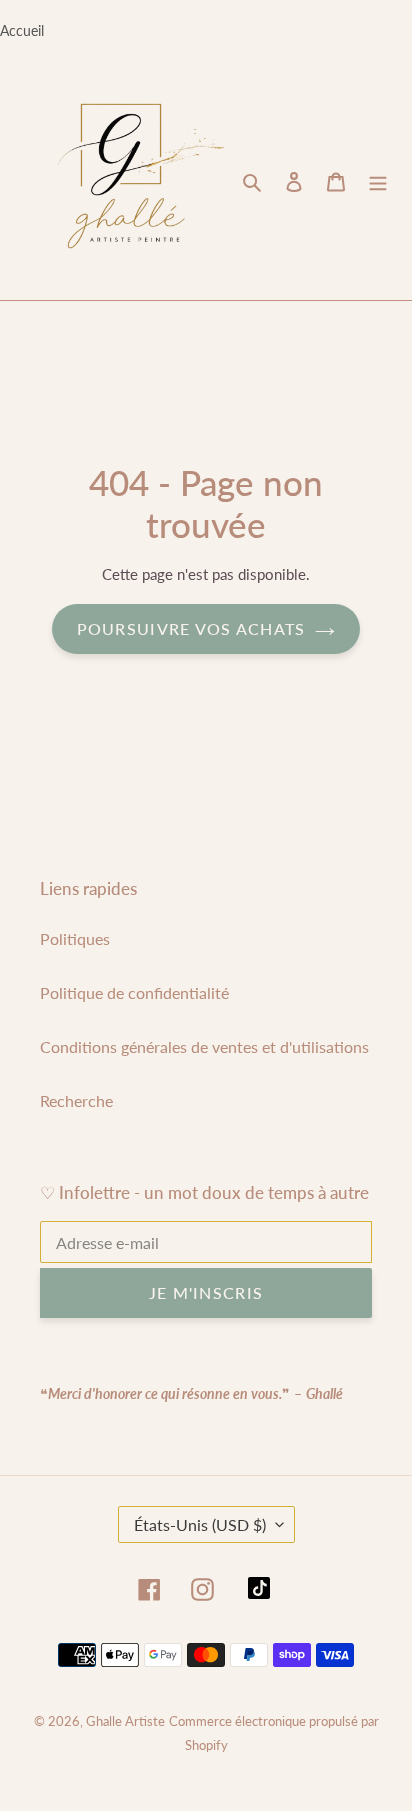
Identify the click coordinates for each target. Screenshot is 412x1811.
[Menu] (378, 181)
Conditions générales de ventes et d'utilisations (204, 1046)
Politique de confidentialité (134, 992)
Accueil (22, 30)
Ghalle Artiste (125, 1721)
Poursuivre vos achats (191, 628)
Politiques (75, 938)
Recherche (76, 1100)
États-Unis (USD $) (200, 1524)
